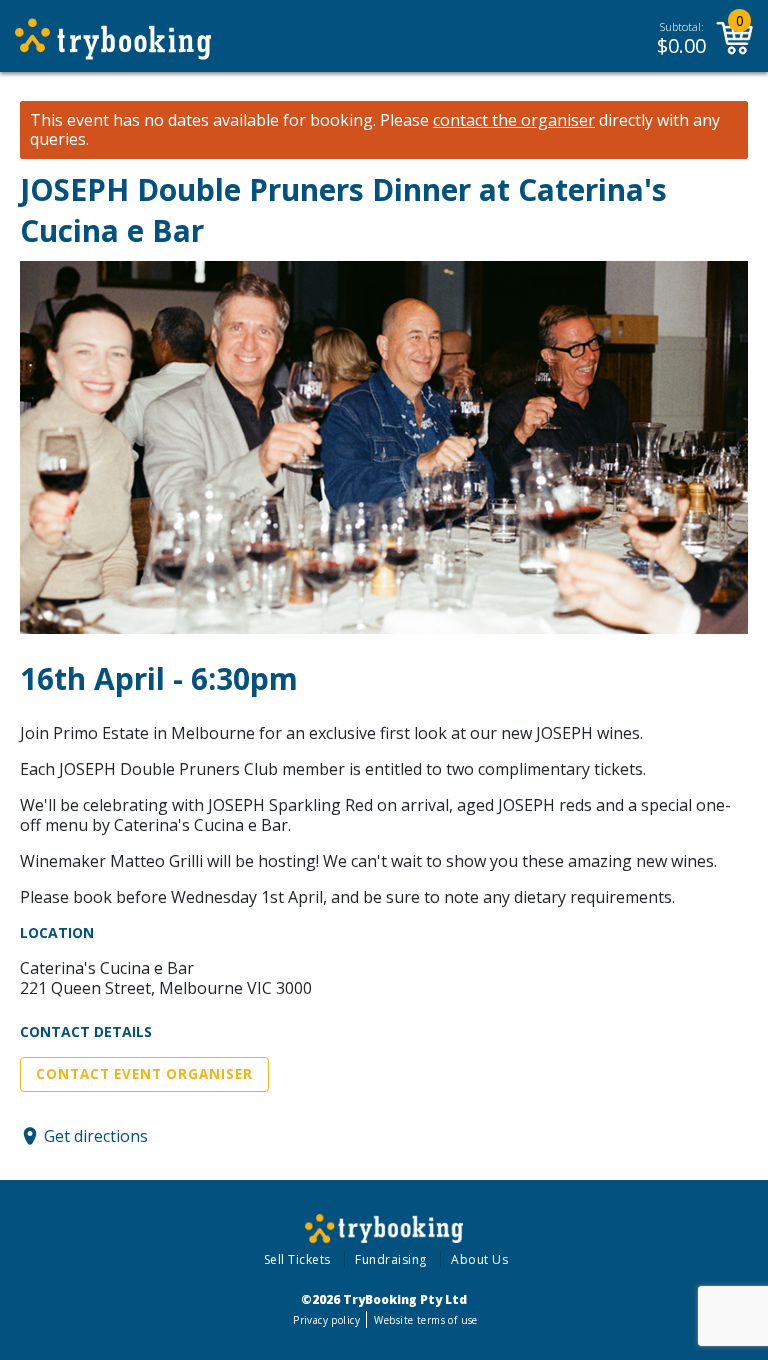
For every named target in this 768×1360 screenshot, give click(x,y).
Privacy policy (326, 1320)
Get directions (96, 1136)
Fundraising (391, 1259)
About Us (479, 1259)
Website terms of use (425, 1320)
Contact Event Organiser (144, 1074)
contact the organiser (514, 120)
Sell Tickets (297, 1259)
